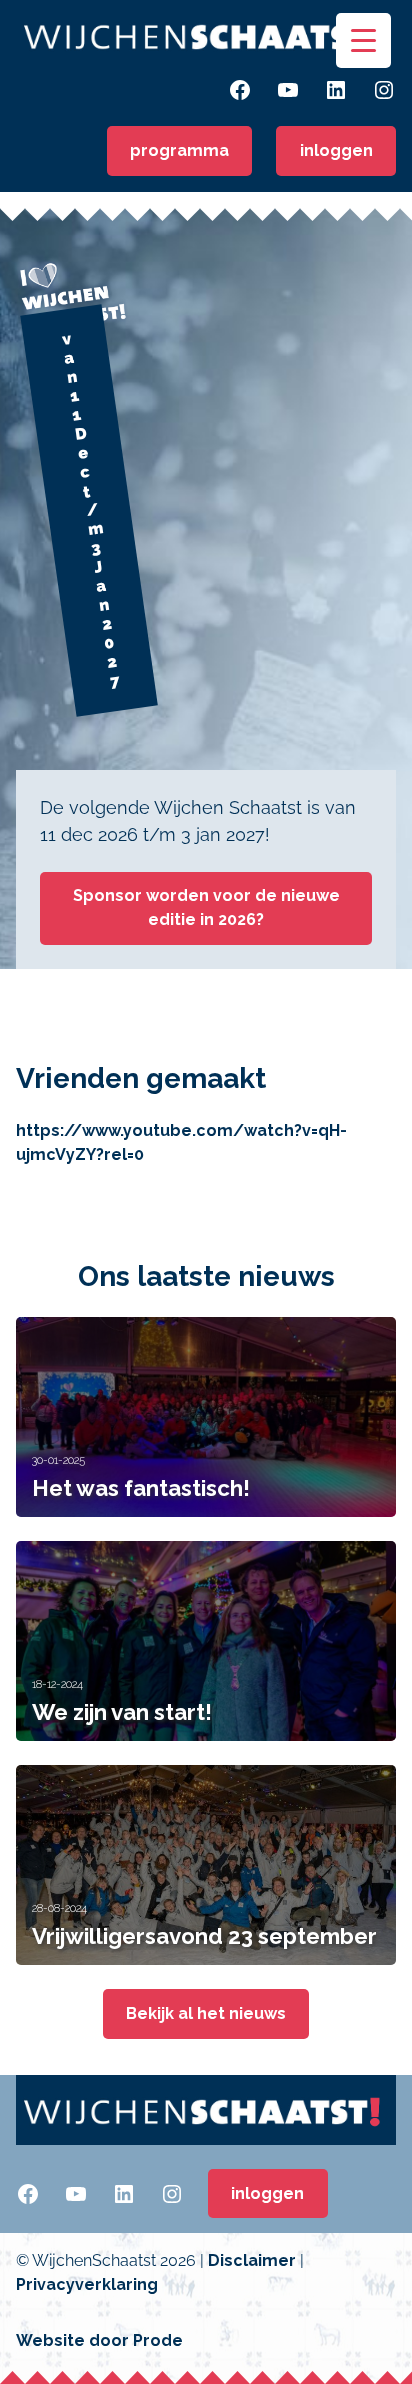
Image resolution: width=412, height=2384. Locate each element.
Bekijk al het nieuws (206, 2013)
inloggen (336, 150)
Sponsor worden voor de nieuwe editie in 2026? (206, 907)
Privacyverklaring (87, 2284)
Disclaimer (252, 2260)
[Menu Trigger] (363, 40)
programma (179, 150)
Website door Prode (99, 2340)
